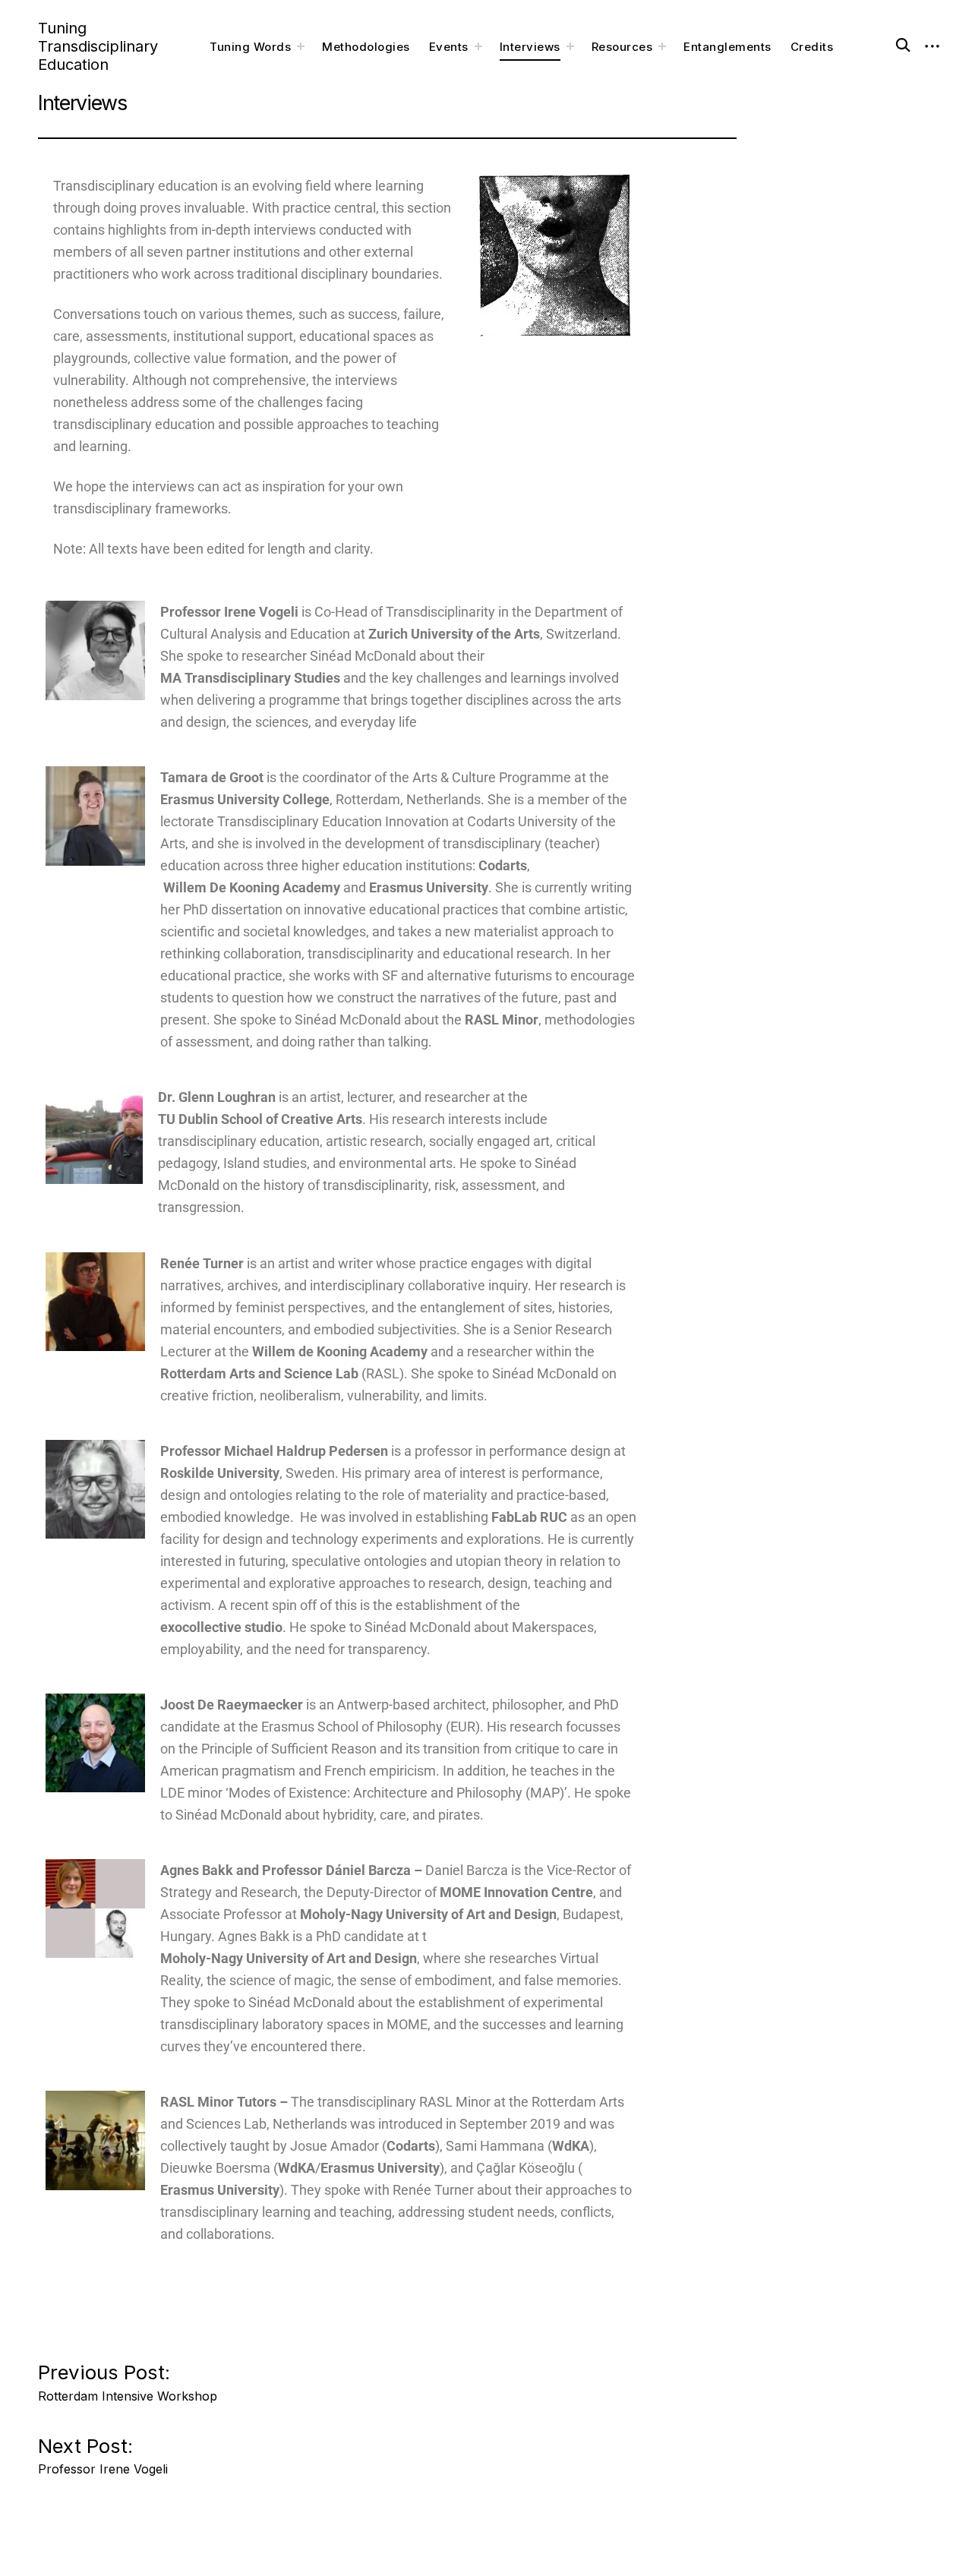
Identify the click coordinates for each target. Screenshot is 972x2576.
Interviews (530, 47)
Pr (274, 1451)
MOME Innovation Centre (516, 1892)
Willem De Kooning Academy (250, 887)
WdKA (571, 2146)
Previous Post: (128, 2378)
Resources (622, 47)
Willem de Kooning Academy (340, 1351)
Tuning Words (250, 47)
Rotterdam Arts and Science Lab (259, 1373)
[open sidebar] (933, 46)
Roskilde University (220, 1473)
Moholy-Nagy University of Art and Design (428, 1914)
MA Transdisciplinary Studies (250, 678)
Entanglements (727, 47)
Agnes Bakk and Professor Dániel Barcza (286, 1870)
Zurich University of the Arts (454, 634)
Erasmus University (429, 887)
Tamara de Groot (212, 777)
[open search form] (895, 43)
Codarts (503, 865)
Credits (812, 47)
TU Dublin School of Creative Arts (260, 1119)
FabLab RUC (529, 1517)
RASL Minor (502, 1020)
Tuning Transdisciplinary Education (98, 46)
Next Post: (103, 2452)
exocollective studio (221, 1627)
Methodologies (366, 47)
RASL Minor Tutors (218, 2102)
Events (449, 47)
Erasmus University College (245, 799)
